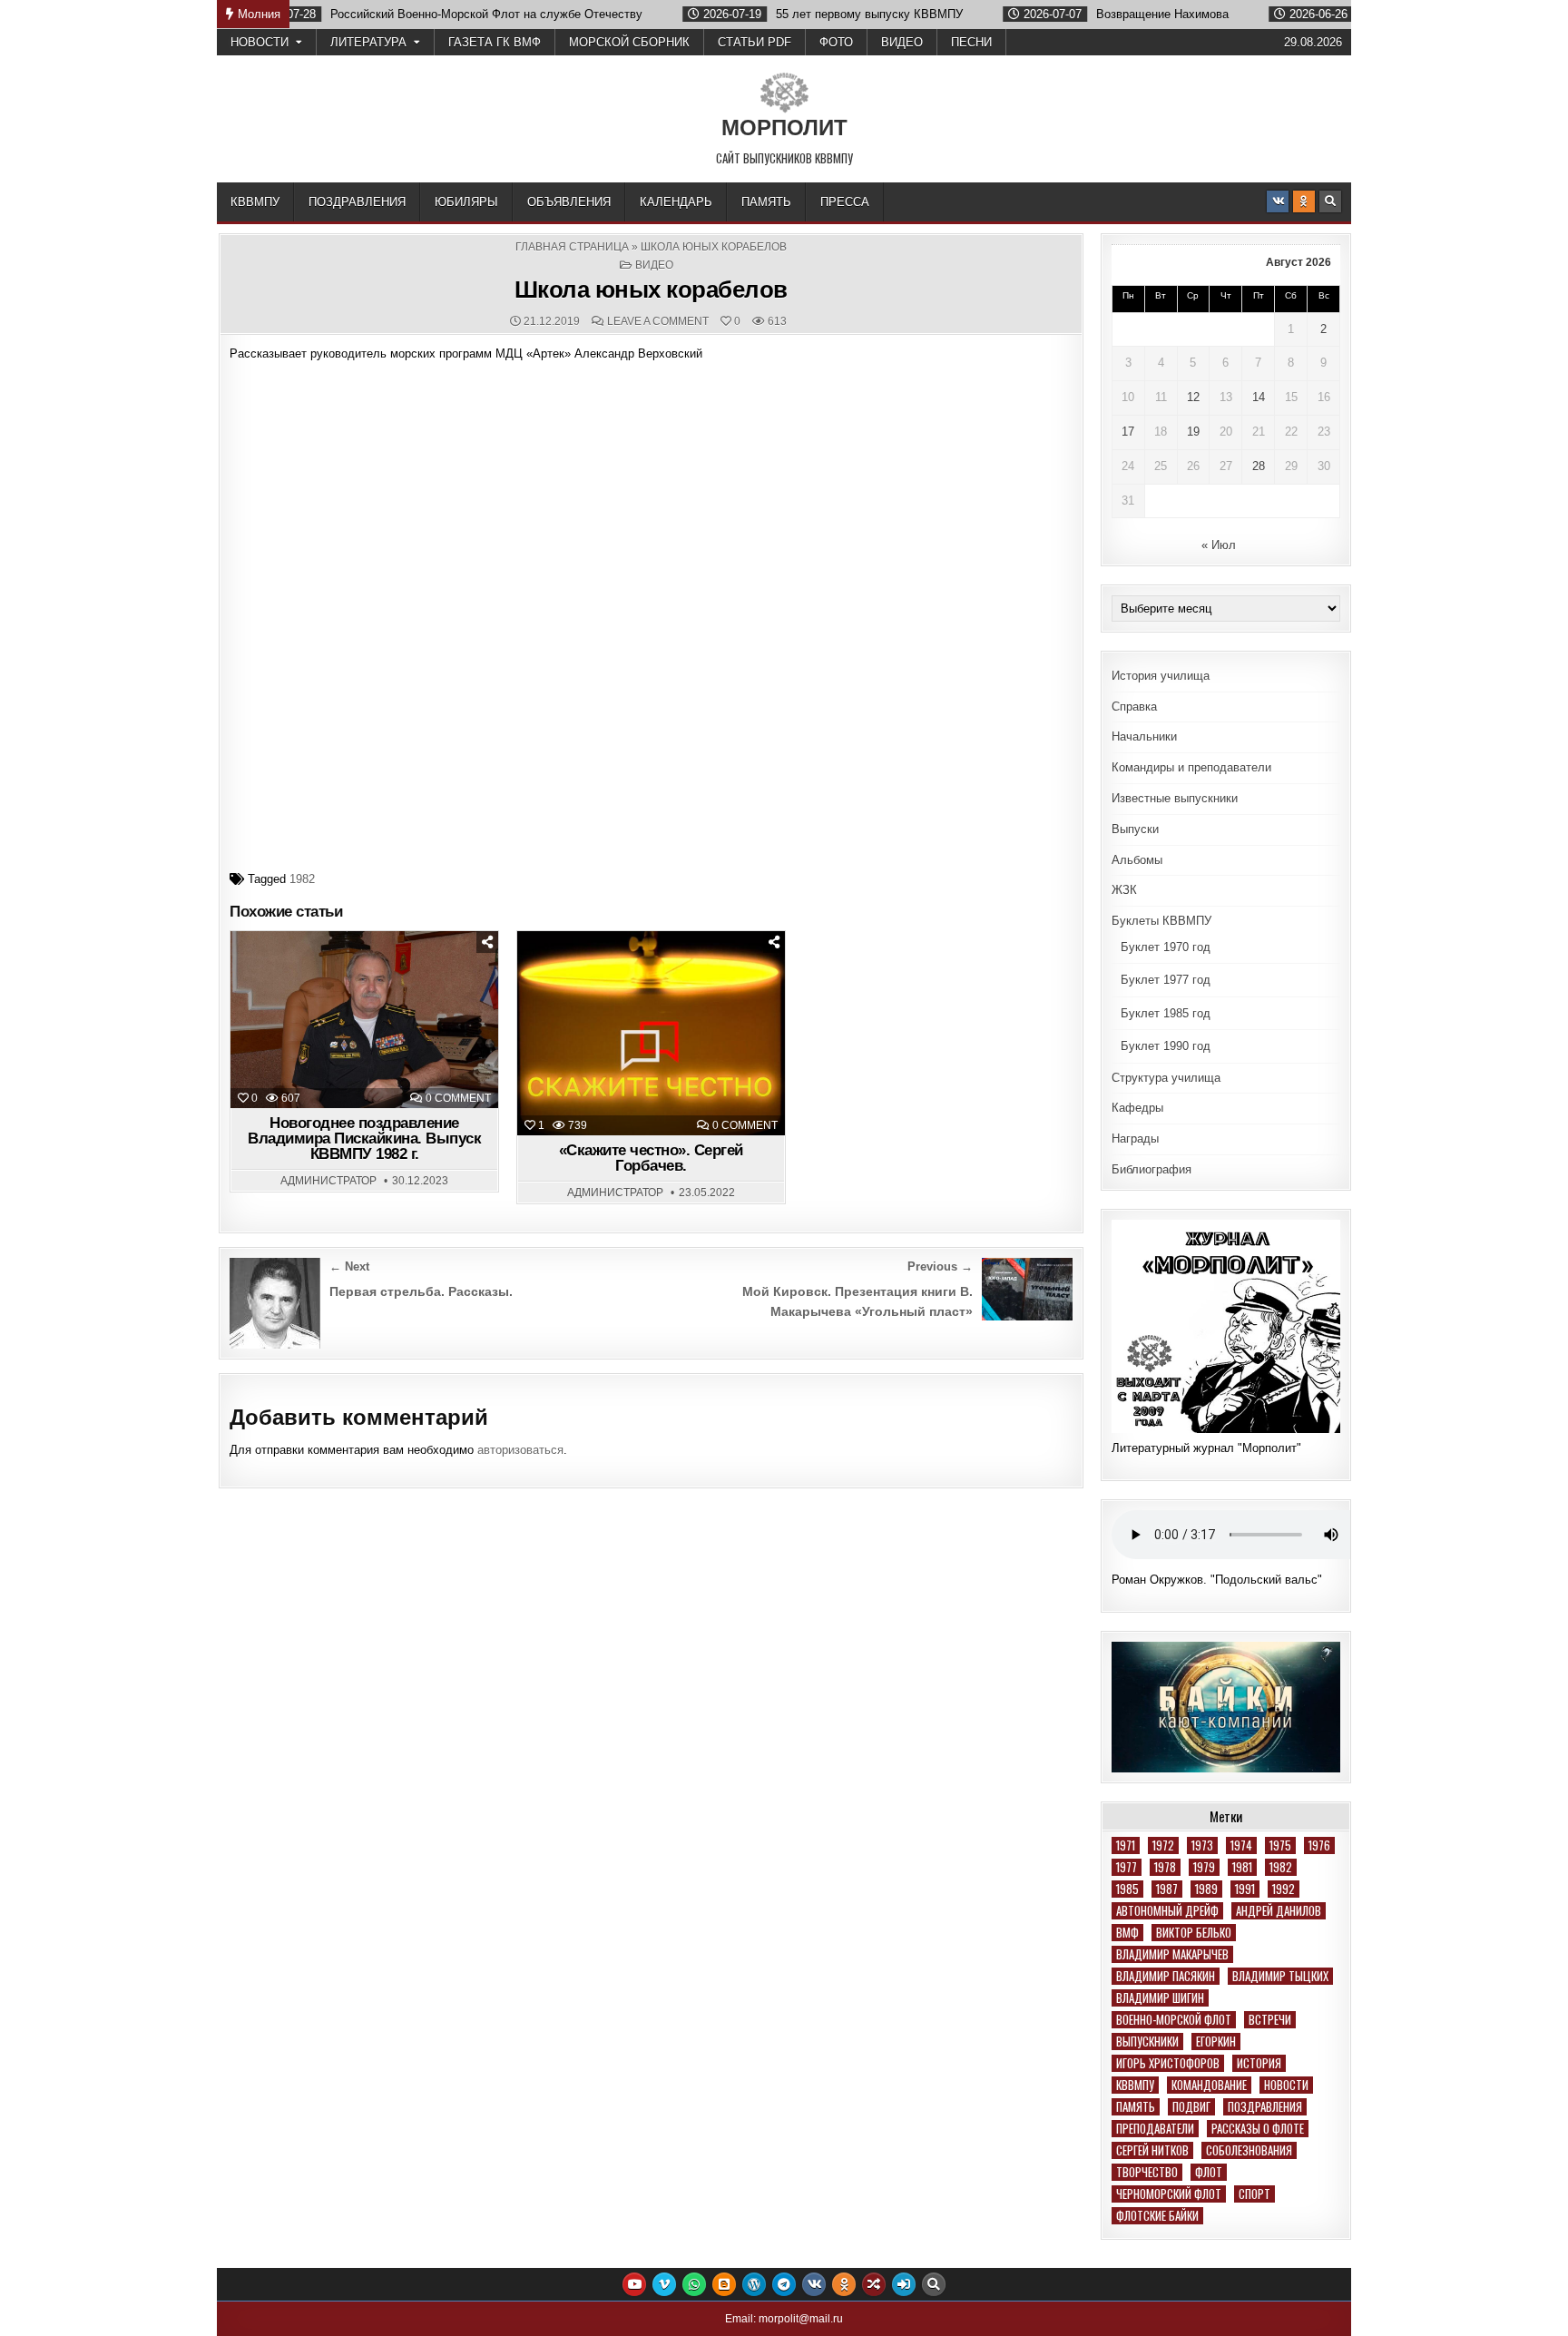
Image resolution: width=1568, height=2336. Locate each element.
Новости (260, 42)
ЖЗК (1124, 890)
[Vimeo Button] (664, 2284)
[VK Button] (1278, 201)
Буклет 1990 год (1166, 1046)
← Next (349, 1266)
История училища (1161, 676)
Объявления (569, 202)
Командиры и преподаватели (1191, 767)
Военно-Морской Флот (1174, 2020)
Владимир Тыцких (1280, 1976)
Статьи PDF (755, 42)
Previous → (940, 1266)
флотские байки (1157, 2216)
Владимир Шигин (1160, 1998)
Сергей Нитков (1152, 2150)
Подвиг (1191, 2107)
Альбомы (1137, 860)
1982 (302, 879)
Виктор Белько (1194, 1933)
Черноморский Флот (1169, 2194)
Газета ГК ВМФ (495, 42)
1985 (1127, 1889)
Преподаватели (1155, 2129)
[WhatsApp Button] (694, 2284)
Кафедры (1137, 1108)
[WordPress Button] (754, 2284)
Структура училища (1166, 1078)
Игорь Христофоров (1168, 2063)
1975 (1280, 1845)
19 (1193, 432)
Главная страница (572, 247)
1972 (1163, 1845)
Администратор (328, 1181)
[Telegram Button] (784, 2284)
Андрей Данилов (1279, 1911)
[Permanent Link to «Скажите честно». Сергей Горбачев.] (651, 1034)
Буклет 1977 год (1166, 980)
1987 (1167, 1889)
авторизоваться (520, 1450)
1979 (1204, 1867)
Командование (1209, 2085)
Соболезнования (1249, 2150)
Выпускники (1147, 2042)
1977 (1127, 1867)
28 (1259, 466)
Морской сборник (629, 42)
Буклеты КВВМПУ (1161, 921)
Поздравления (357, 202)
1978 (1165, 1867)
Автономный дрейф (1167, 1911)
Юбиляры (466, 202)
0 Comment (458, 1098)
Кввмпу (1135, 2085)
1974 (1241, 1845)
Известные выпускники (1175, 798)
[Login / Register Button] (904, 2284)
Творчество (1147, 2172)
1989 (1206, 1889)
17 (1128, 432)
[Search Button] (1330, 201)
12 (1193, 397)
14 (1259, 397)
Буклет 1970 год (1166, 947)
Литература (368, 42)
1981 (1242, 1867)
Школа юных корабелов (651, 290)
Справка (1134, 707)
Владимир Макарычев (1172, 1954)
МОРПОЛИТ (784, 128)
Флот (1209, 2172)
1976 (1319, 1845)
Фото (836, 42)
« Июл (1219, 545)
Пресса (845, 202)
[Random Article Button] (874, 2284)
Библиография (1151, 1169)
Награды (1135, 1139)
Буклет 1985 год (1166, 1013)
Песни (971, 42)
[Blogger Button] (724, 2284)
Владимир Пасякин (1166, 1976)
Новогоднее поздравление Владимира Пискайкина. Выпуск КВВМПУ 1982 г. (364, 1139)
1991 (1245, 1889)
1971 (1126, 1845)
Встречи (1270, 2020)
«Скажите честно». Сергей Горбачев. (651, 1158)
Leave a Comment (658, 321)
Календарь (676, 202)
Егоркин (1216, 2042)
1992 (1284, 1889)
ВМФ (1127, 1933)
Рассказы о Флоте (1258, 2129)
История (1259, 2063)
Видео (902, 42)
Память (766, 202)
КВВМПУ (255, 202)
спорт (1254, 2194)
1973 (1202, 1845)
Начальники (1144, 736)
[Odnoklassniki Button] (1304, 201)
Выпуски (1135, 829)
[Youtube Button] (634, 2284)
